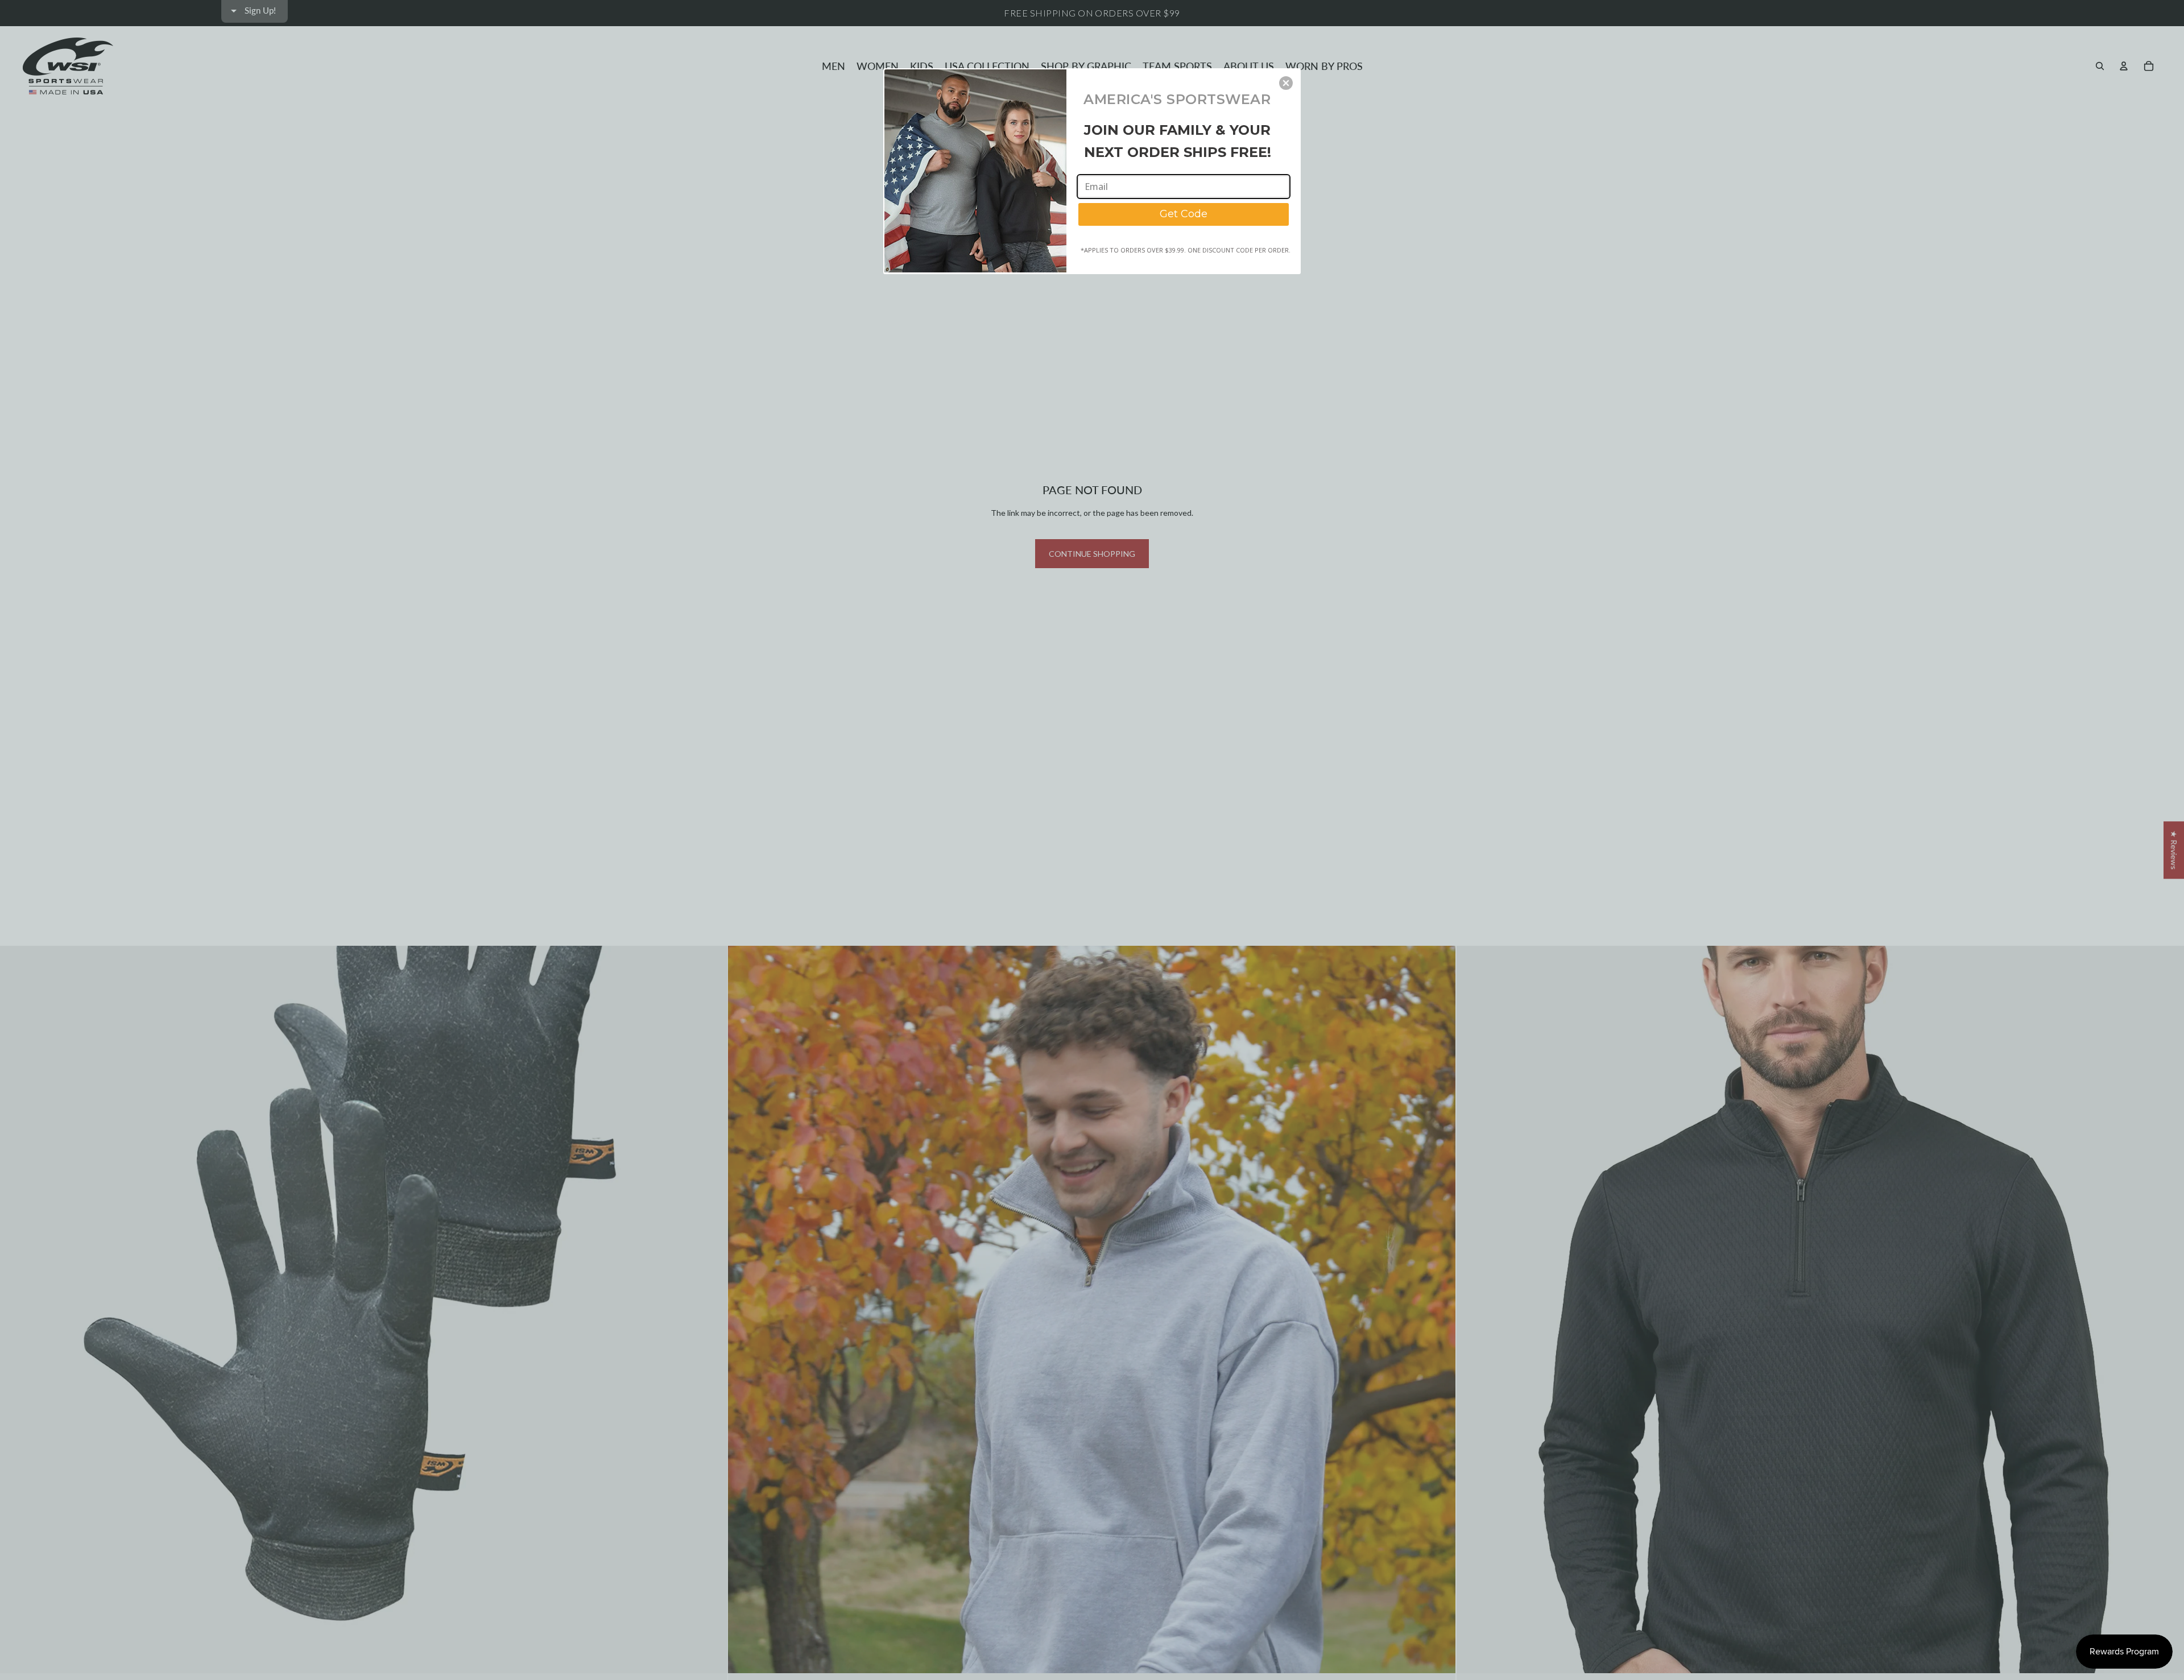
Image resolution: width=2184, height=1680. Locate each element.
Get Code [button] (1184, 214)
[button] (1286, 83)
